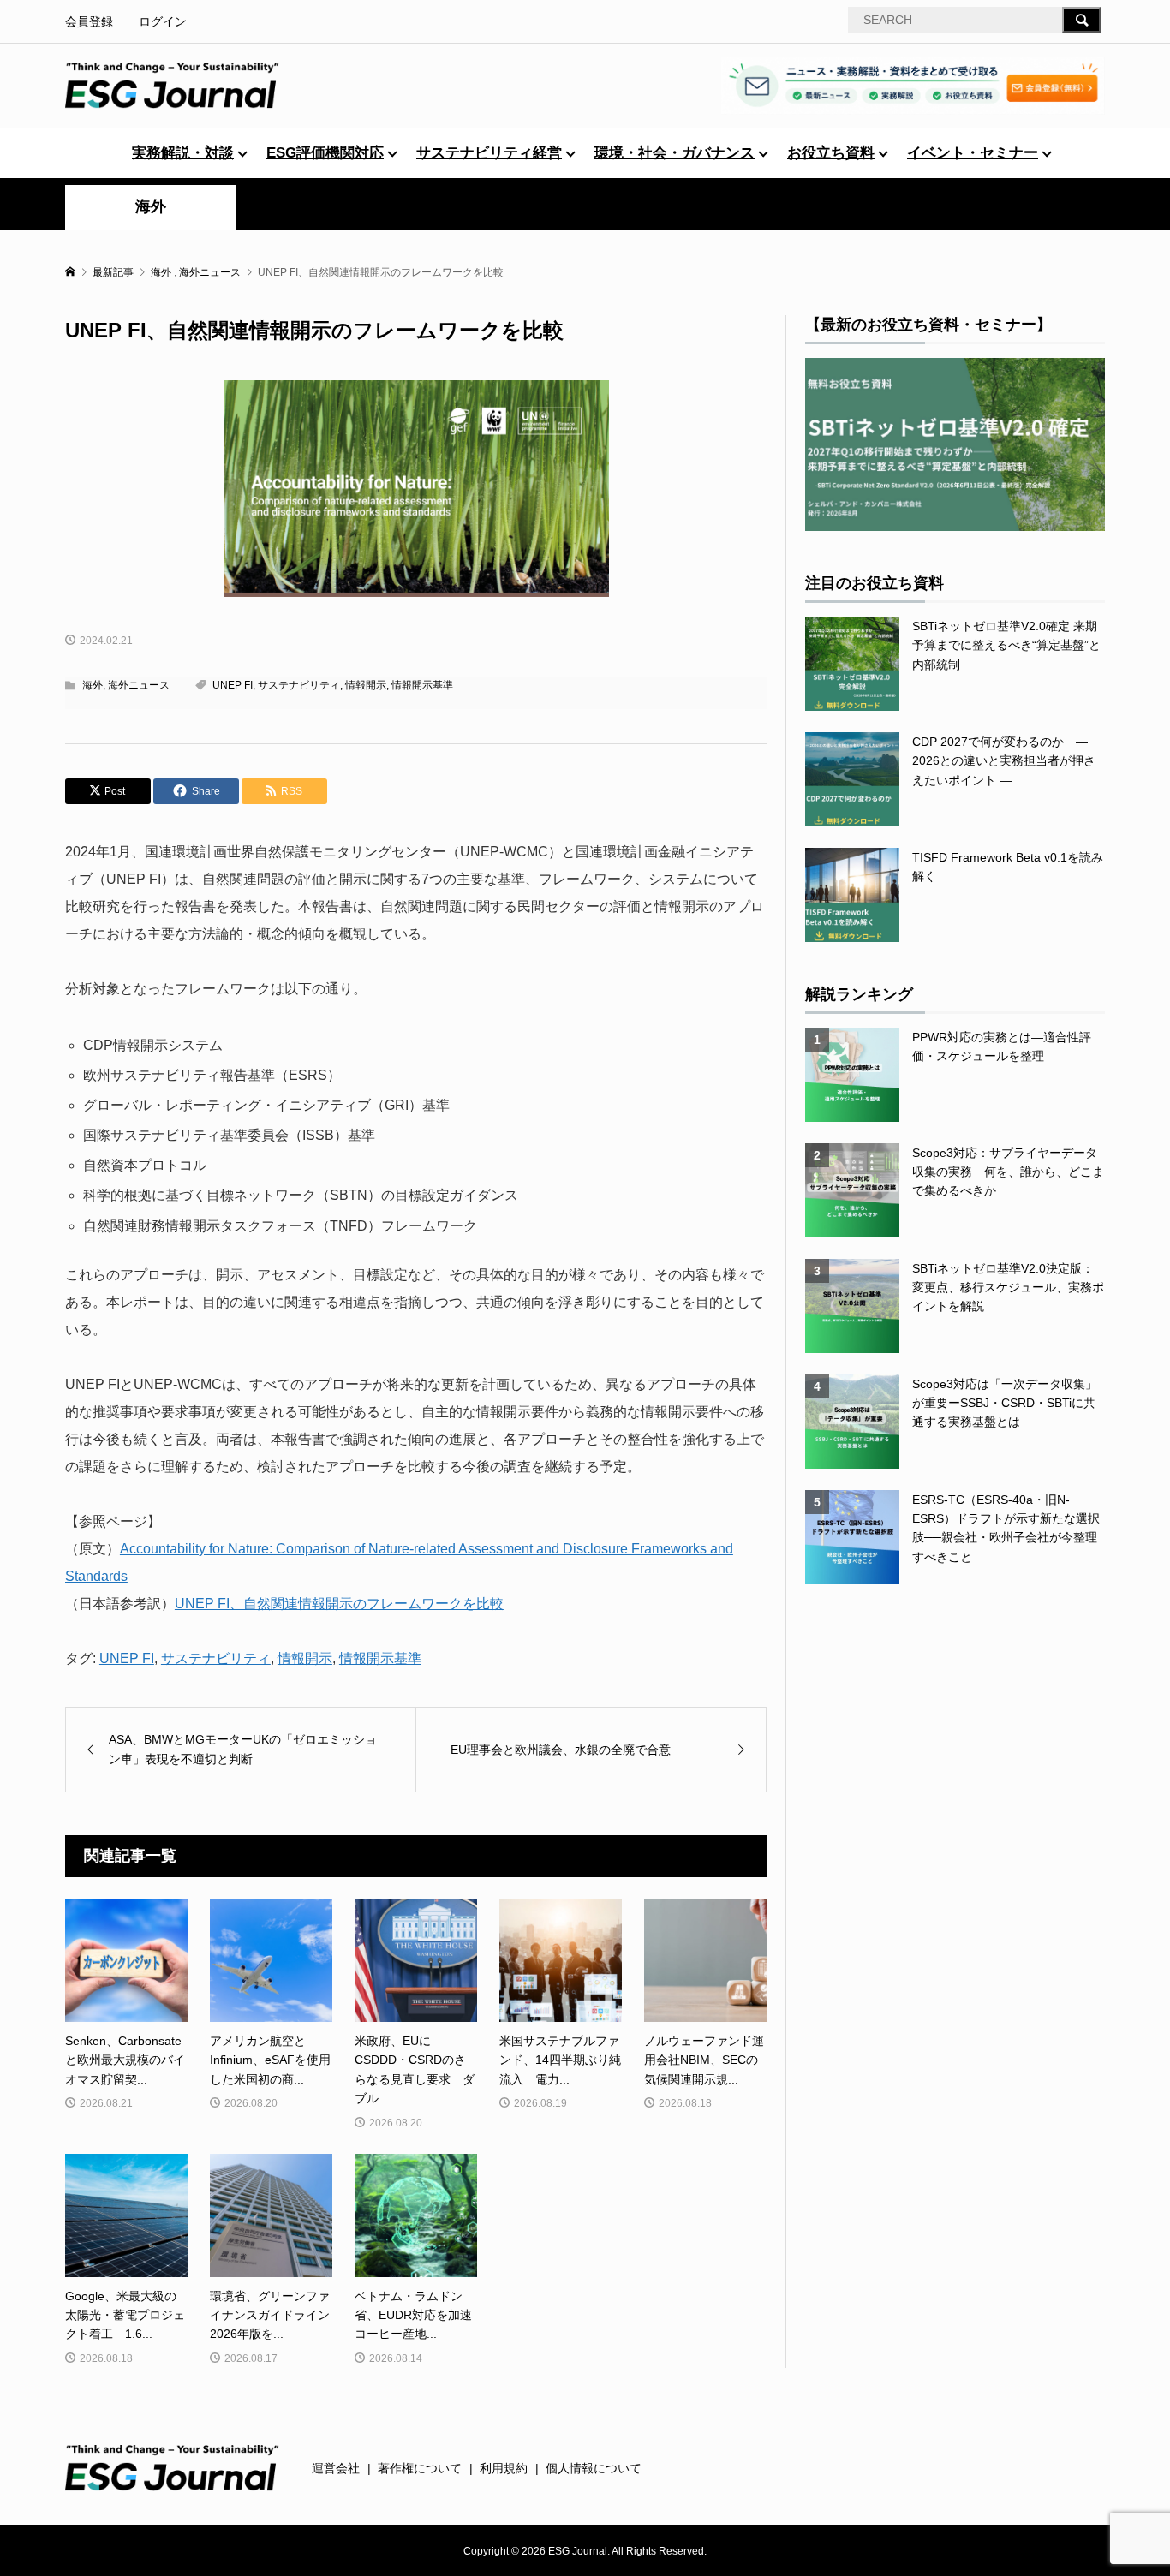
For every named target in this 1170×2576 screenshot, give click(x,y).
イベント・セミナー (973, 153)
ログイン (163, 21)
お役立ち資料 (831, 153)
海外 (151, 206)
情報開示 (366, 685)
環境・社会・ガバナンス (675, 153)
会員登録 (89, 21)
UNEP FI (233, 685)
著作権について (420, 2468)
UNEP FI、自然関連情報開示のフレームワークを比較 (339, 1604)
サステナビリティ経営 (489, 153)
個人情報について (594, 2468)
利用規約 (504, 2468)
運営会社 (336, 2468)
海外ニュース (139, 685)
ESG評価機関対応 (325, 153)
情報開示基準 (422, 685)
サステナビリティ (299, 685)
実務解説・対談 (183, 153)
